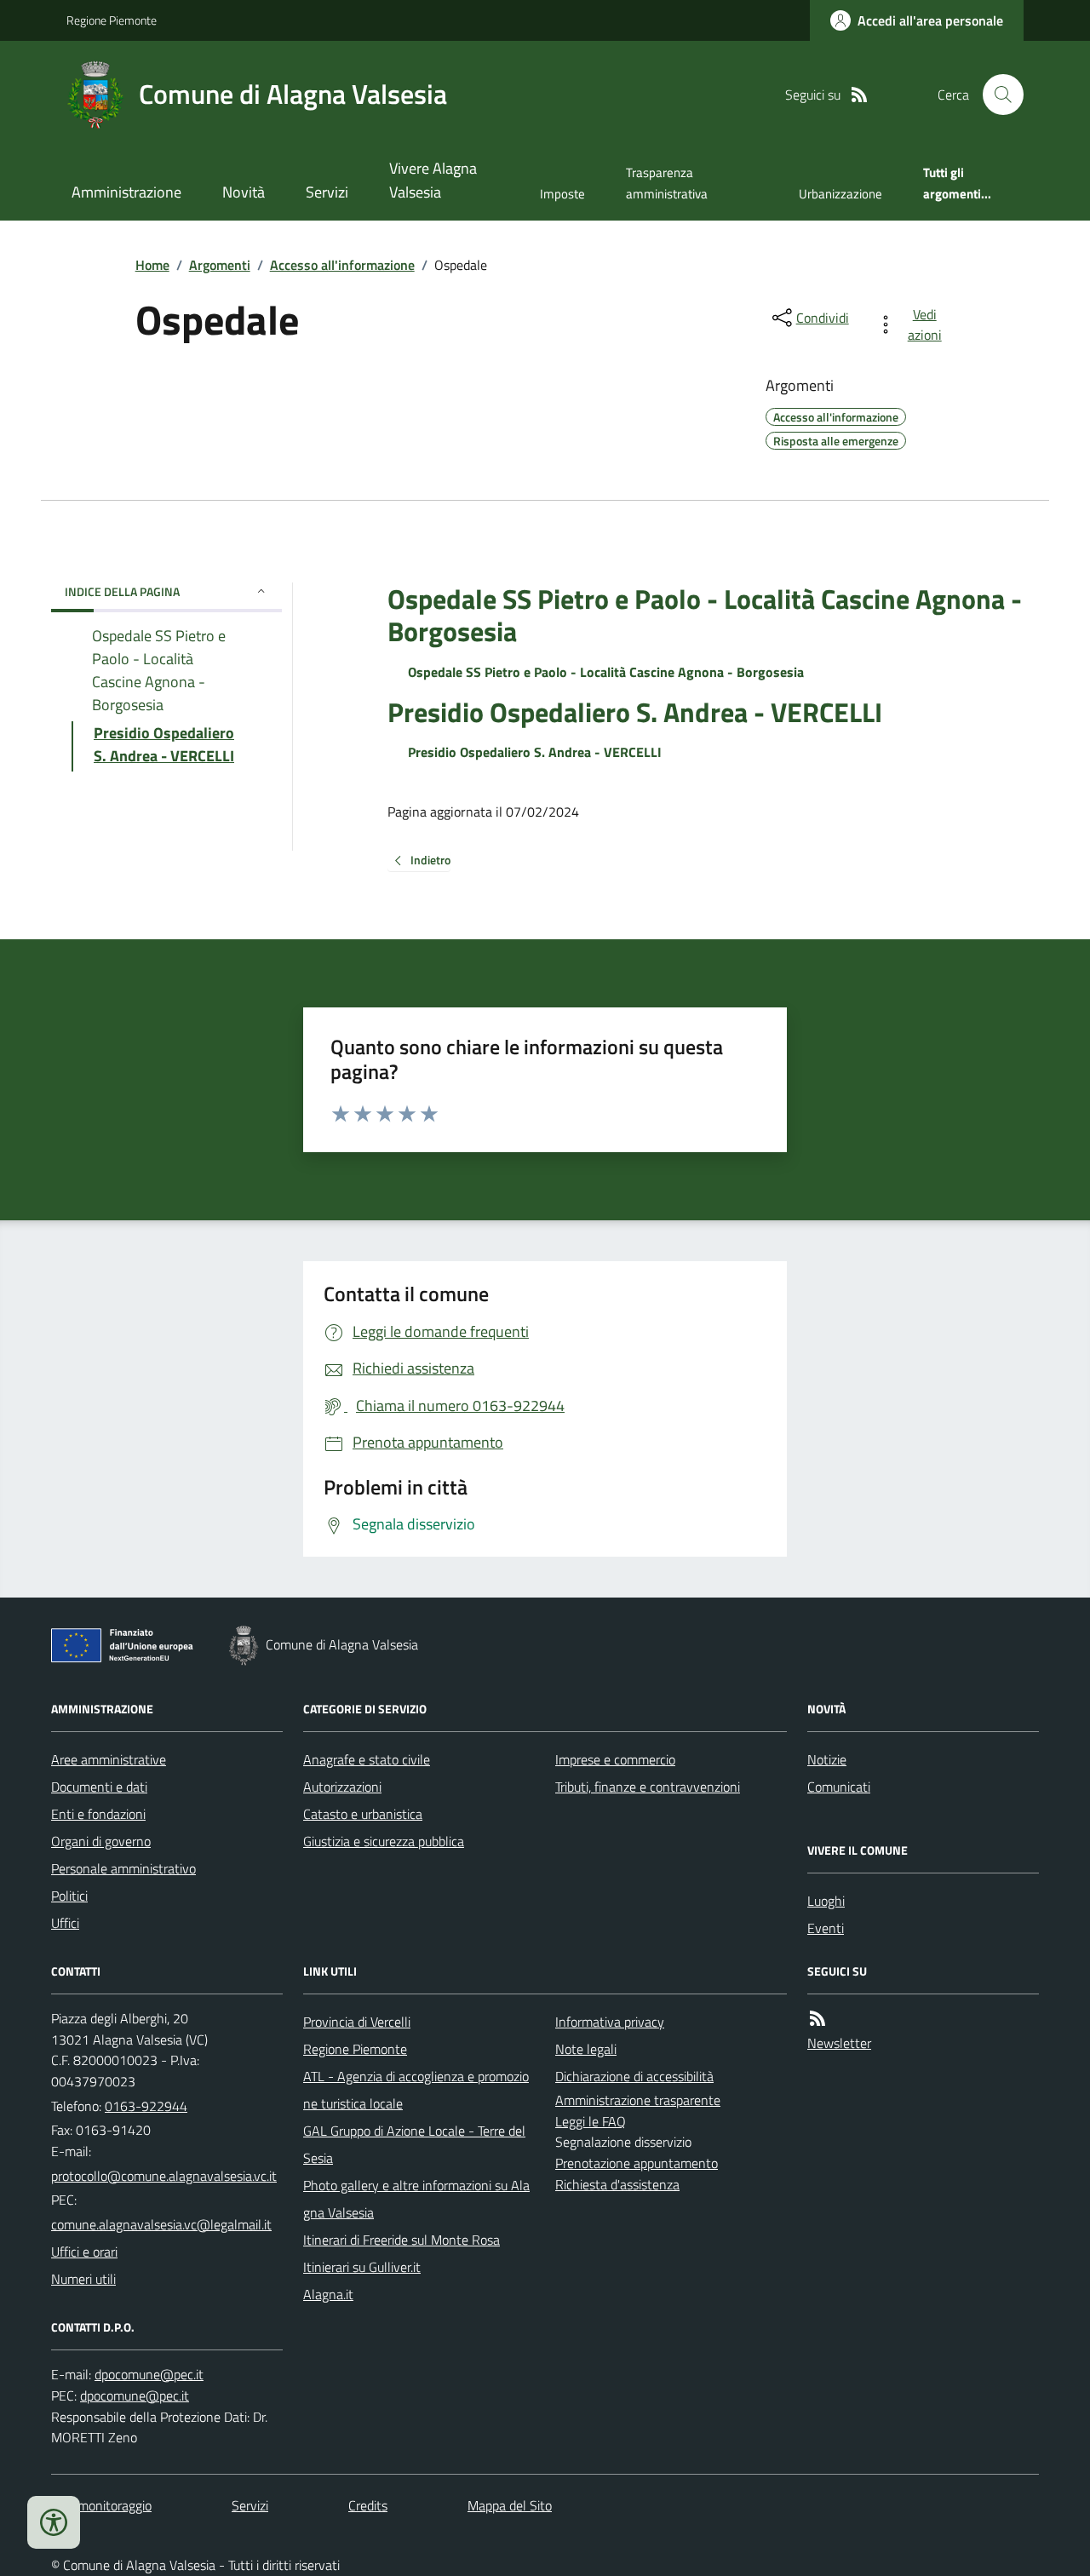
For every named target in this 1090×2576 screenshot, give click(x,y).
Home (152, 265)
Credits (368, 2505)
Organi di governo (101, 1841)
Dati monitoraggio (101, 2505)
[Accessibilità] (54, 2522)
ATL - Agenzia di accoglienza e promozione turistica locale (416, 2090)
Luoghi (826, 1901)
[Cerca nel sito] (996, 95)
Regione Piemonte (112, 20)
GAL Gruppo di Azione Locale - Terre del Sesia (414, 2144)
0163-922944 (146, 2106)
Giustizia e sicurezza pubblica (384, 1841)
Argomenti (220, 265)
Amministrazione (126, 192)
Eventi (826, 1928)
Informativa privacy (610, 2022)
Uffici (65, 1923)
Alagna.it (328, 2294)
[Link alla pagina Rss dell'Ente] (817, 2019)
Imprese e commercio (615, 1759)
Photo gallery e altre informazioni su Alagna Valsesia (416, 2199)
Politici (69, 1896)
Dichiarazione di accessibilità (634, 2076)
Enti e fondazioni (98, 1814)
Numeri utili (83, 2279)
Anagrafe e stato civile (367, 1759)
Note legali (586, 2049)
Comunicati (839, 1787)
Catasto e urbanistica (363, 1814)
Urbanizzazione (840, 194)
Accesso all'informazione (342, 265)
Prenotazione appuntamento (637, 2163)
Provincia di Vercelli (357, 2022)
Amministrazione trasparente (638, 2100)
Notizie (827, 1759)
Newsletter (839, 2043)
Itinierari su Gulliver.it (362, 2267)
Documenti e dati (99, 1787)
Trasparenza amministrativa (667, 183)
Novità (244, 192)
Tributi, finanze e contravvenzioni (648, 1787)
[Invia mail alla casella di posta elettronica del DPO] (149, 2375)
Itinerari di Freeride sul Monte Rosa (402, 2240)
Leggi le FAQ (591, 2121)
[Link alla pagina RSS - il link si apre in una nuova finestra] (859, 95)
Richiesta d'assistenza (617, 2184)
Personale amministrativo (123, 1868)
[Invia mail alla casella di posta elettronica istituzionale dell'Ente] (164, 2176)
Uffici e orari (84, 2252)
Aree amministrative (109, 1759)
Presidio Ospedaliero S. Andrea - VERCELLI (635, 712)
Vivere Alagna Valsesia (433, 180)
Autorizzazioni (342, 1787)
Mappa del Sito (510, 2505)
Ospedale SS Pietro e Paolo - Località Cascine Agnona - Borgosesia (705, 615)
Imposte (562, 194)
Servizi (327, 192)
